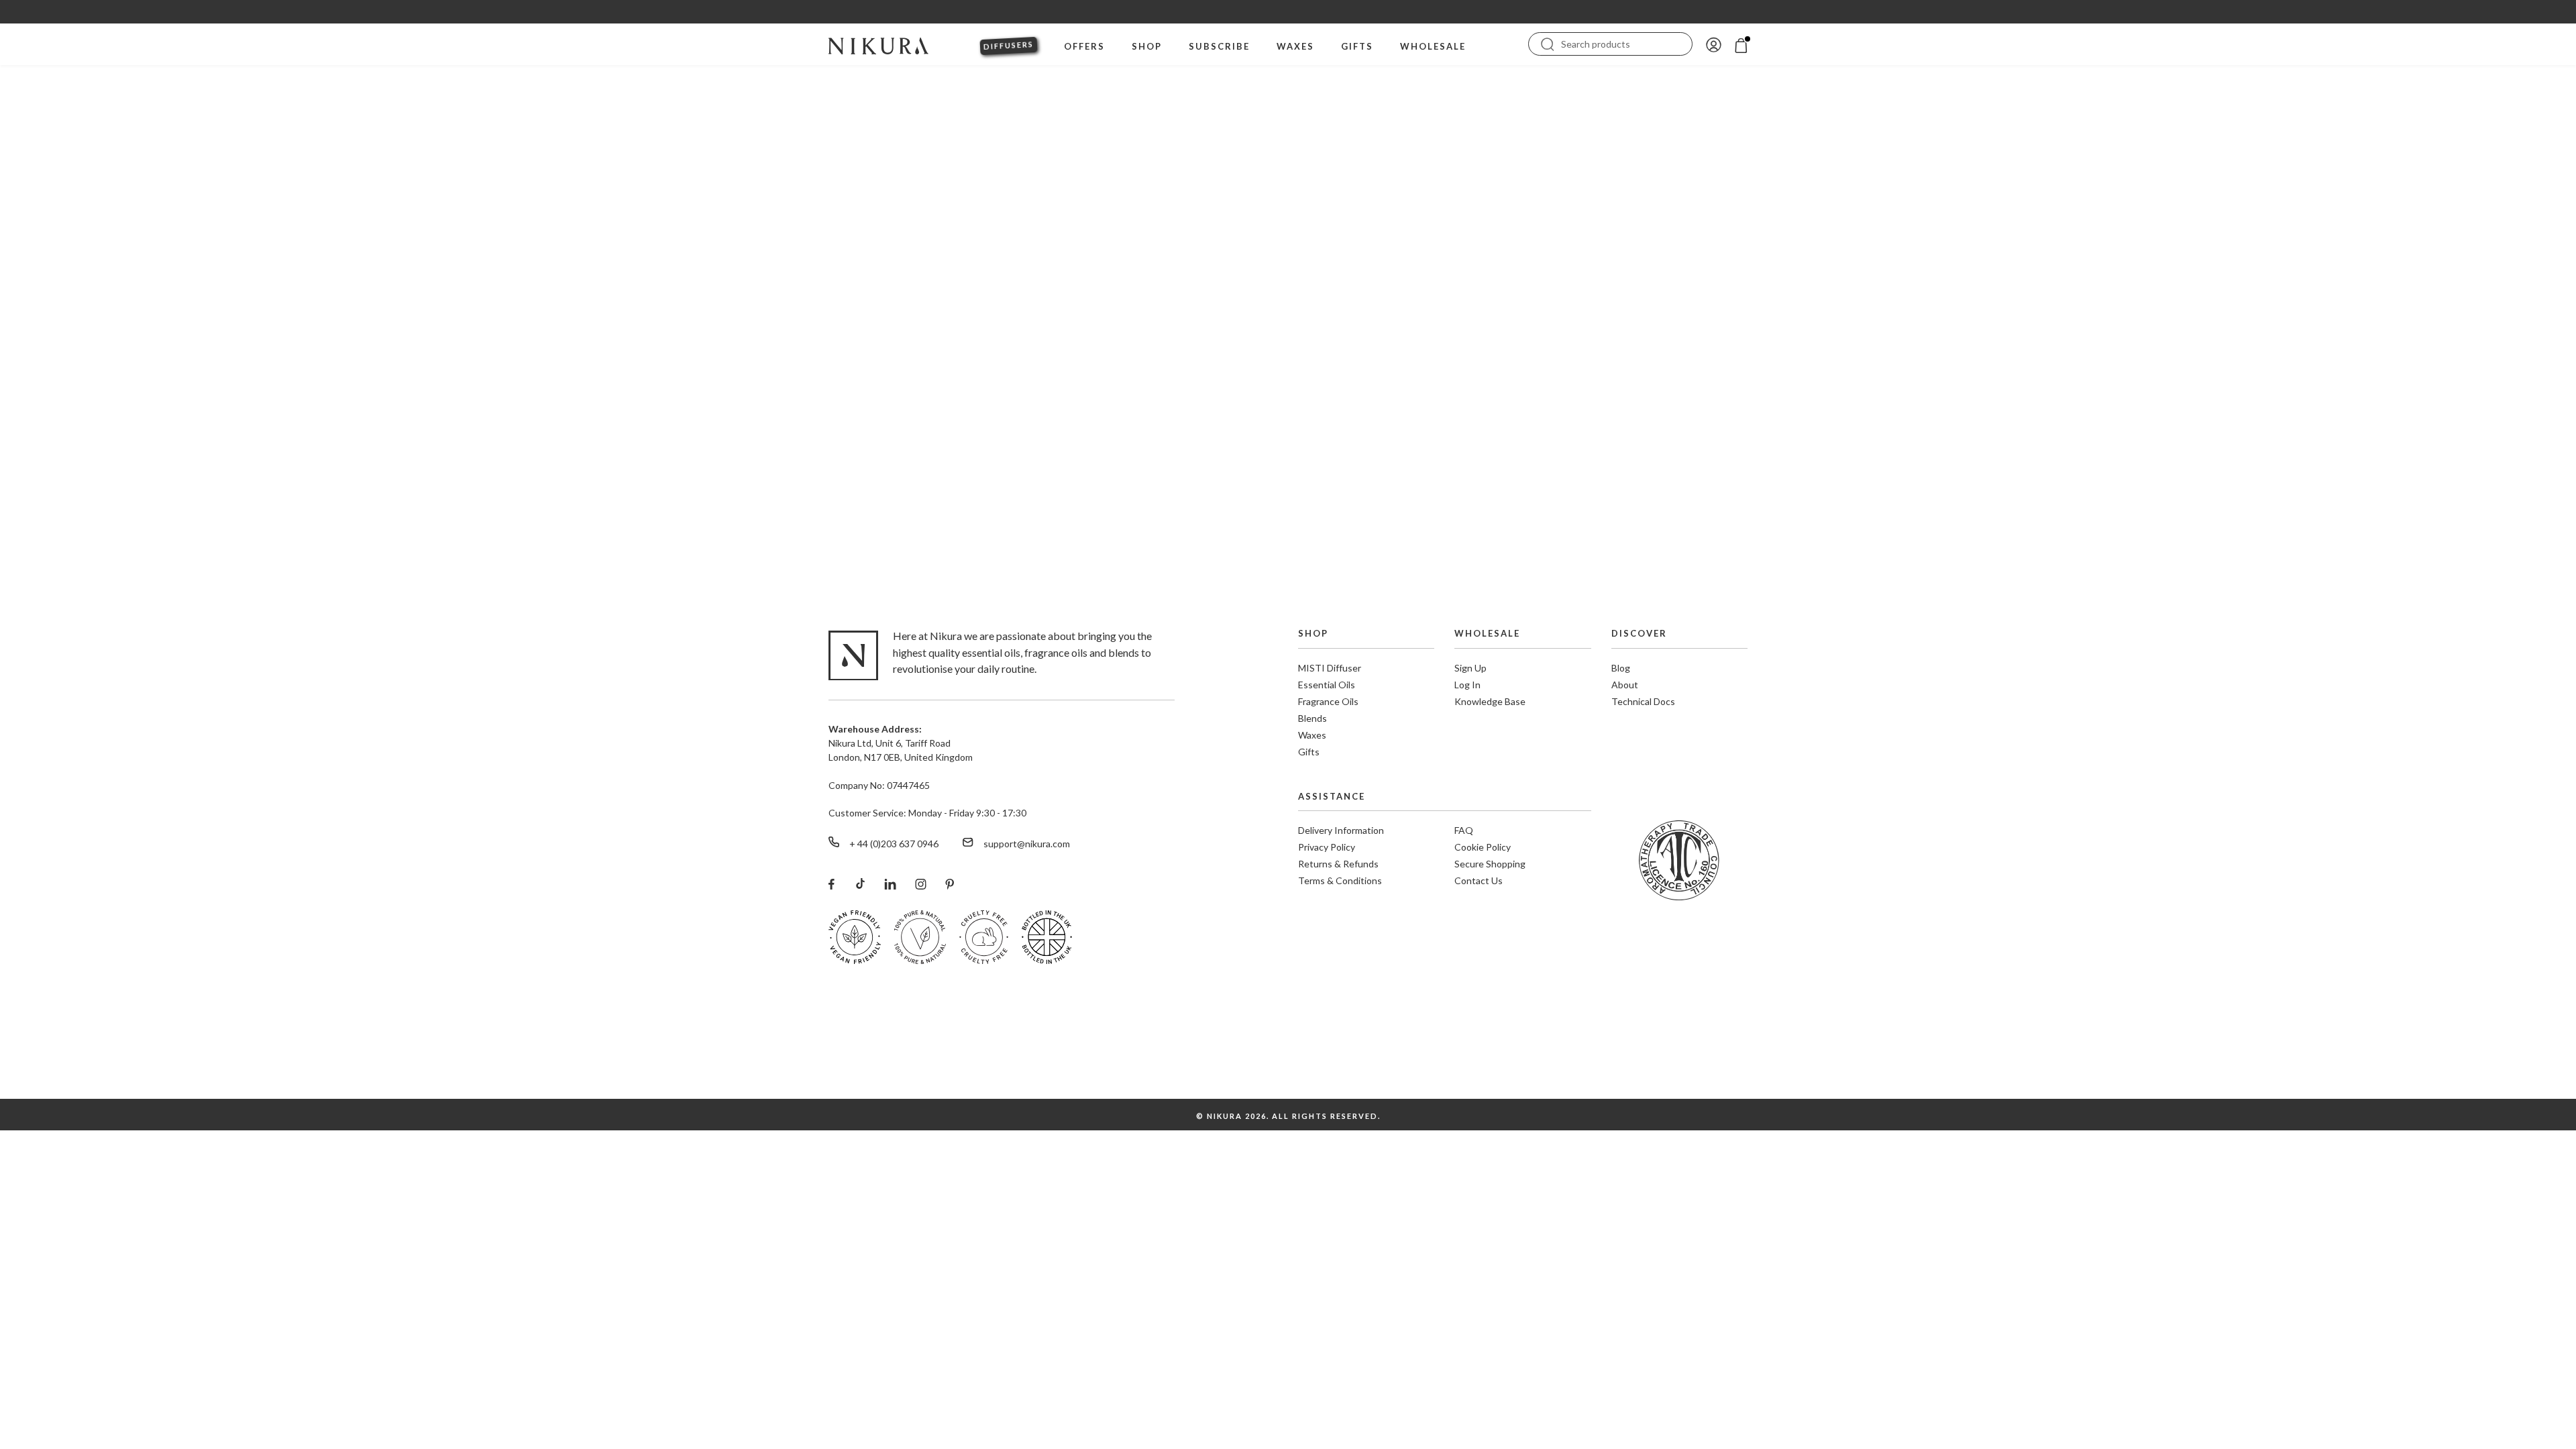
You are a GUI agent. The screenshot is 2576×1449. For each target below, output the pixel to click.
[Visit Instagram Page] (921, 883)
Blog (1621, 668)
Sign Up (1470, 668)
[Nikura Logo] (878, 44)
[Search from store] (1548, 43)
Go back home (1288, 460)
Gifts (1309, 752)
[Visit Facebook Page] (831, 883)
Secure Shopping (1490, 864)
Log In (1467, 685)
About (1625, 685)
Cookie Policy (1483, 847)
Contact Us (1479, 880)
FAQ (1464, 830)
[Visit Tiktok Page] (859, 883)
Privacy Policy (1327, 847)
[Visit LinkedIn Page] (890, 883)
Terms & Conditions (1340, 880)
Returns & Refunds (1338, 864)
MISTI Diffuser (1330, 668)
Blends (1312, 718)
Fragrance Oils (1328, 701)
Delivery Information (1341, 830)
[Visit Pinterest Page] (950, 883)
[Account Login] (1714, 44)
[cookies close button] (2557, 1374)
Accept (2517, 1401)
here (2296, 1410)
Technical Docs (1643, 701)
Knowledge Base (1490, 701)
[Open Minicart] (1741, 44)
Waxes (1312, 735)
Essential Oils (1327, 685)
